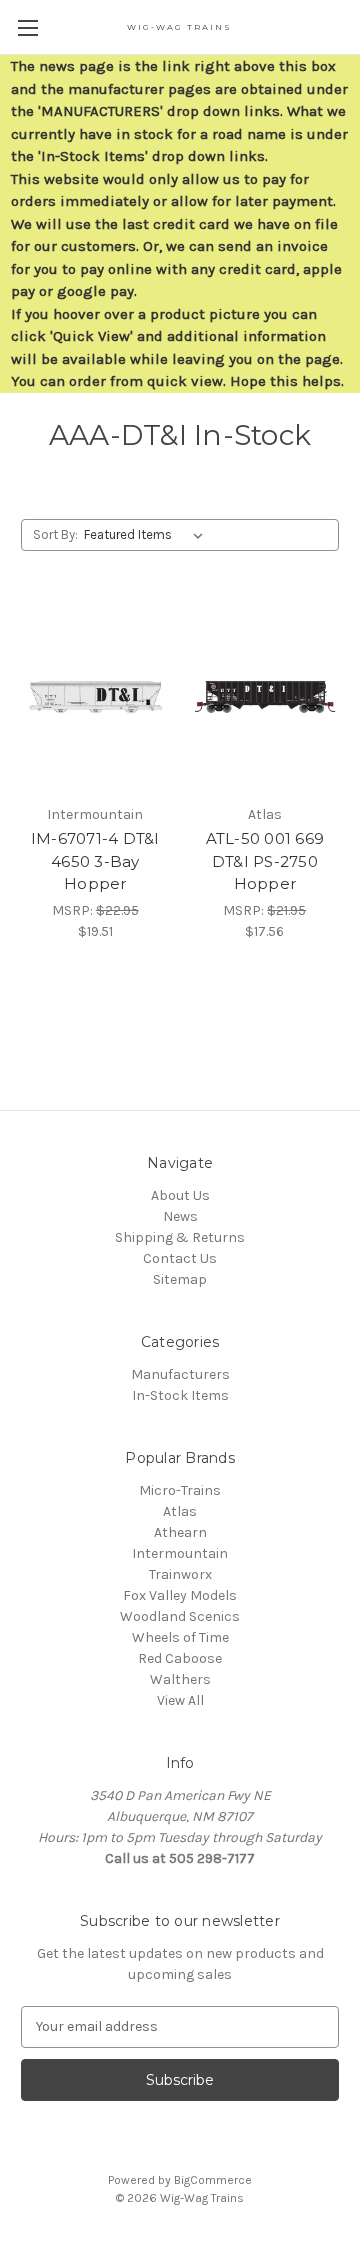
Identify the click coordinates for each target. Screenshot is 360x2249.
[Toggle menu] (27, 27)
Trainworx (180, 1574)
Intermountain (180, 1553)
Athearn (180, 1532)
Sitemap (180, 1279)
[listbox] (147, 535)
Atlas (180, 1511)
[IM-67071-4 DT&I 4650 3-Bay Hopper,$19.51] (95, 697)
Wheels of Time (180, 1637)
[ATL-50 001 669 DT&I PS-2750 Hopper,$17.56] (265, 697)
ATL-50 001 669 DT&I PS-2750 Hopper (265, 861)
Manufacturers (180, 1374)
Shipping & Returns (180, 1237)
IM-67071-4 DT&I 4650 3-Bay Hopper (95, 861)
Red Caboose (180, 1658)
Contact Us (180, 1258)
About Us (180, 1195)
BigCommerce (213, 2180)
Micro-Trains (180, 1490)
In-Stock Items (180, 1395)
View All (180, 1700)
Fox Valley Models (180, 1595)
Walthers (180, 1679)
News (180, 1216)
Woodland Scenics (180, 1616)
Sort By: (55, 534)
